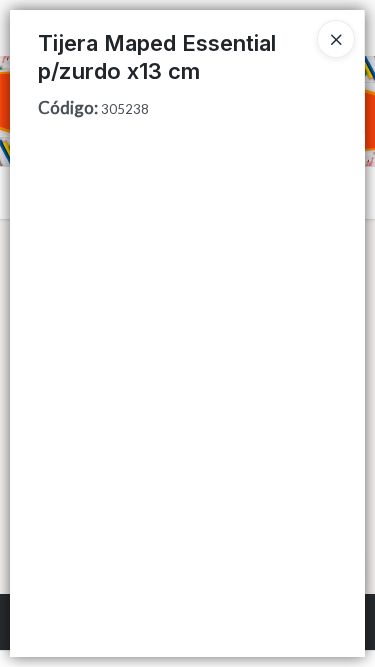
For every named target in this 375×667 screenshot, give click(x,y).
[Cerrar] (336, 39)
